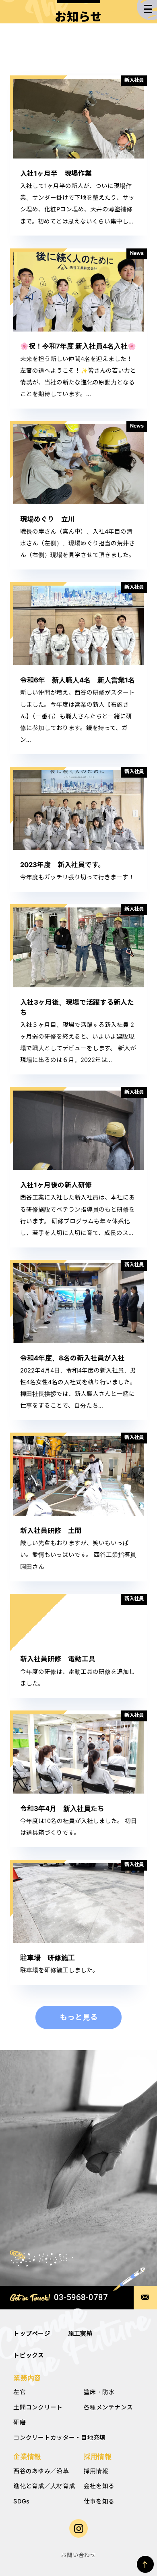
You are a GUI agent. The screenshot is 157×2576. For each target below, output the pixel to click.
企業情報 (27, 2457)
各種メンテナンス (108, 2407)
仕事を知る (99, 2501)
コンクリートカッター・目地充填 (59, 2438)
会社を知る (99, 2486)
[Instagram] (79, 2529)
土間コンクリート (38, 2407)
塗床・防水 (99, 2392)
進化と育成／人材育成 (44, 2486)
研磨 (20, 2422)
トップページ (32, 2334)
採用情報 (98, 2457)
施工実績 (80, 2334)
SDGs (21, 2501)
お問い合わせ (78, 2555)
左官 (20, 2392)
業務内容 (27, 2378)
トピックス (29, 2355)
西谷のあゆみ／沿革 (41, 2471)
